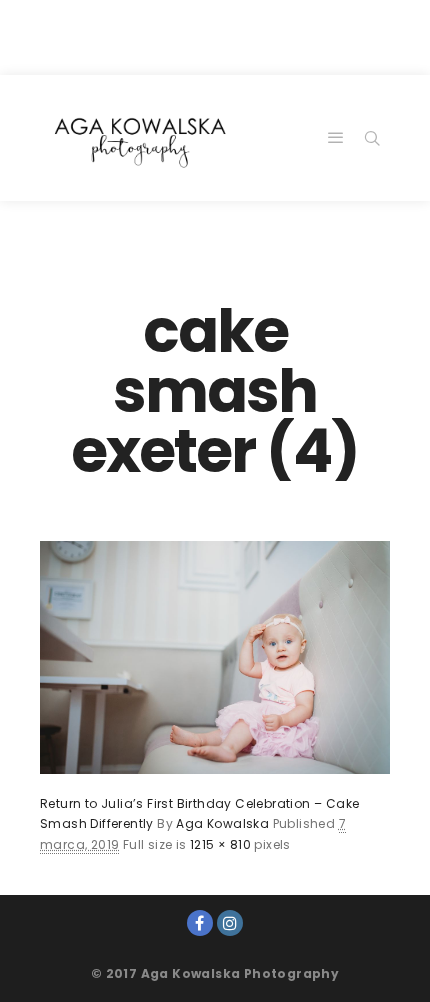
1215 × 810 (220, 844)
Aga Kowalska (222, 823)
